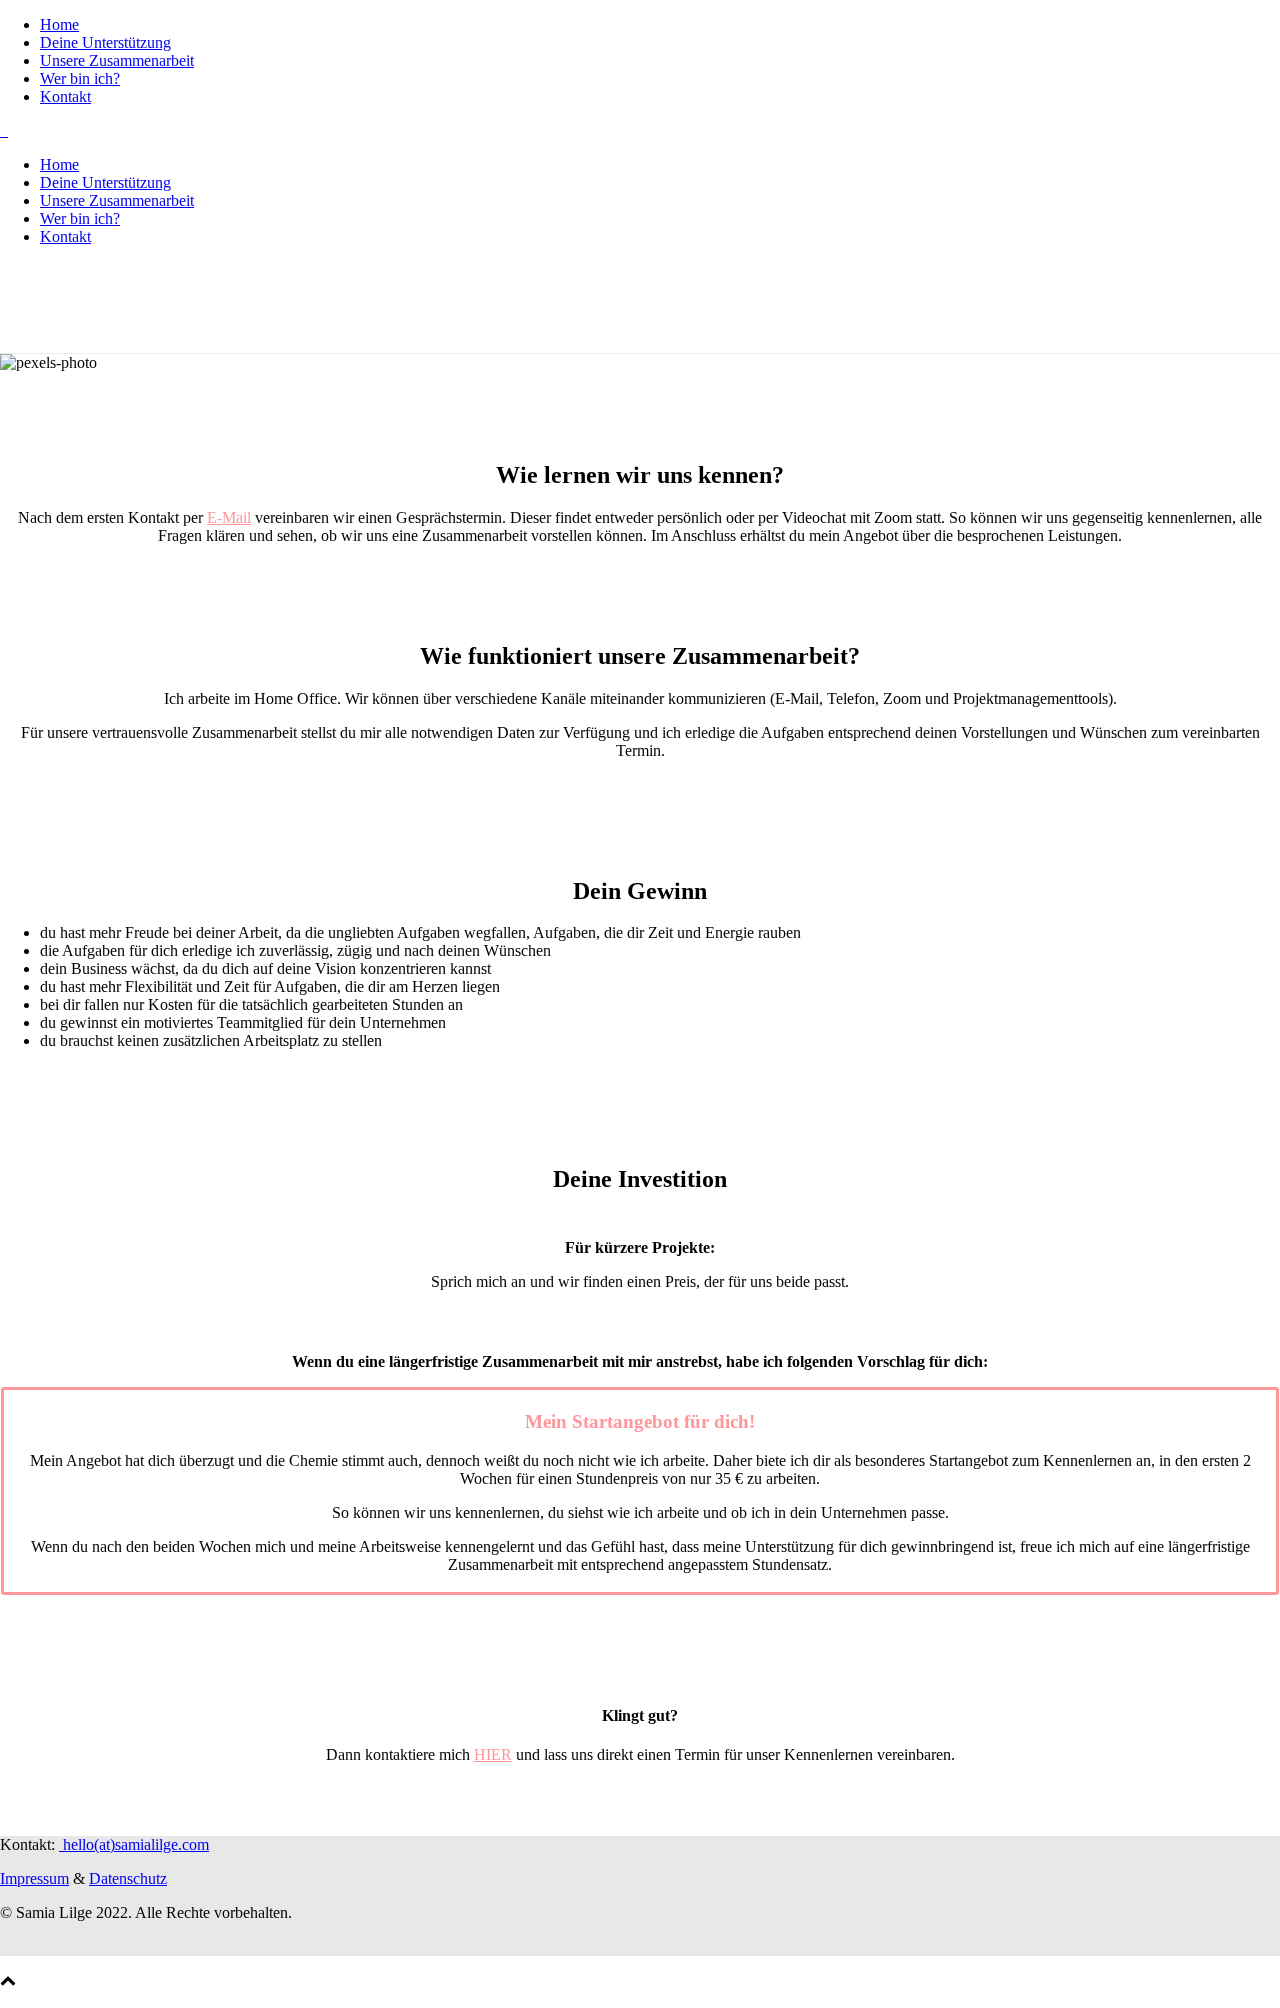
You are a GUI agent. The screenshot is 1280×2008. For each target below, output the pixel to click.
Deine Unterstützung (105, 42)
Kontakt (65, 96)
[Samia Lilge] (4, 130)
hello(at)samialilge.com (134, 1844)
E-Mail (229, 517)
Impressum (34, 1878)
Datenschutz (128, 1878)
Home (59, 24)
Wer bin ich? (80, 78)
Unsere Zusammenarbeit (117, 60)
